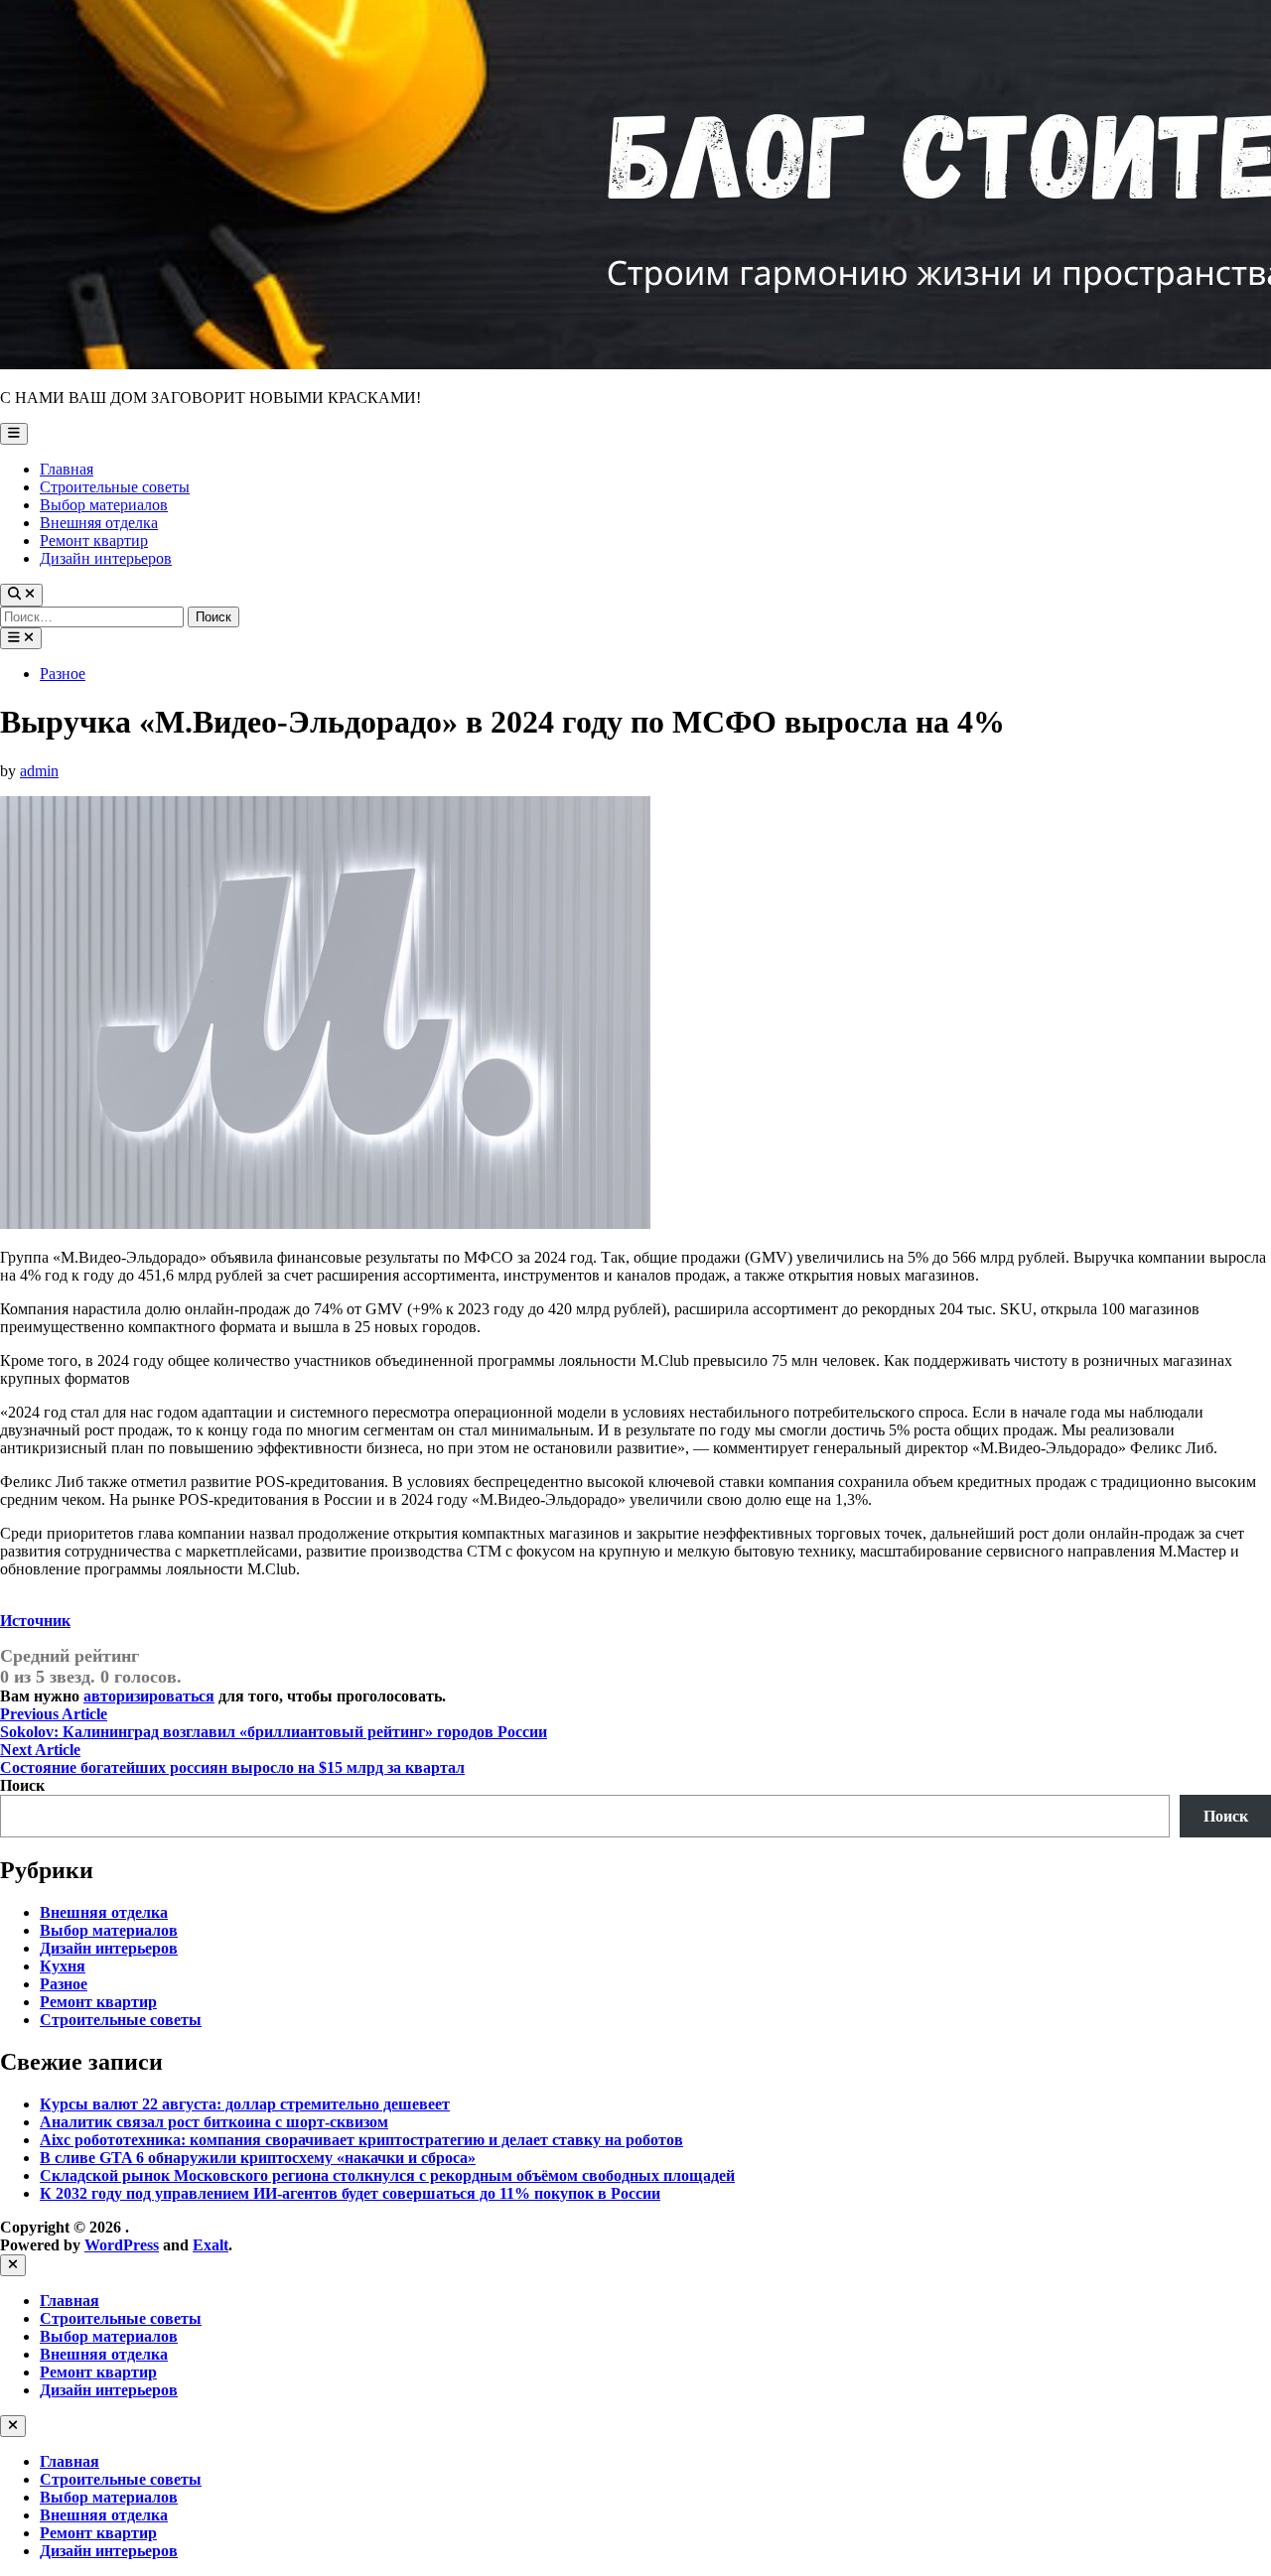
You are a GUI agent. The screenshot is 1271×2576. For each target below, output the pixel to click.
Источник (35, 1621)
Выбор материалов (104, 505)
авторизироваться (149, 1696)
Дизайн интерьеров (106, 558)
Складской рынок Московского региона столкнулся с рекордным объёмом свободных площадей (387, 2175)
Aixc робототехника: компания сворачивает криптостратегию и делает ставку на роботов (361, 2140)
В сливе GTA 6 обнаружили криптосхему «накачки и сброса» (258, 2158)
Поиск (22, 1785)
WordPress (122, 2245)
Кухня (63, 1966)
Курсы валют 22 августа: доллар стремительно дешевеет (245, 2104)
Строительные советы (115, 487)
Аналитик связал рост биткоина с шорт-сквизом (214, 2122)
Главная (67, 469)
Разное (63, 674)
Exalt (211, 2245)
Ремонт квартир (94, 541)
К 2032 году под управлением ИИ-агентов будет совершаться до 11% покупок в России (350, 2193)
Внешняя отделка (99, 523)
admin (39, 771)
